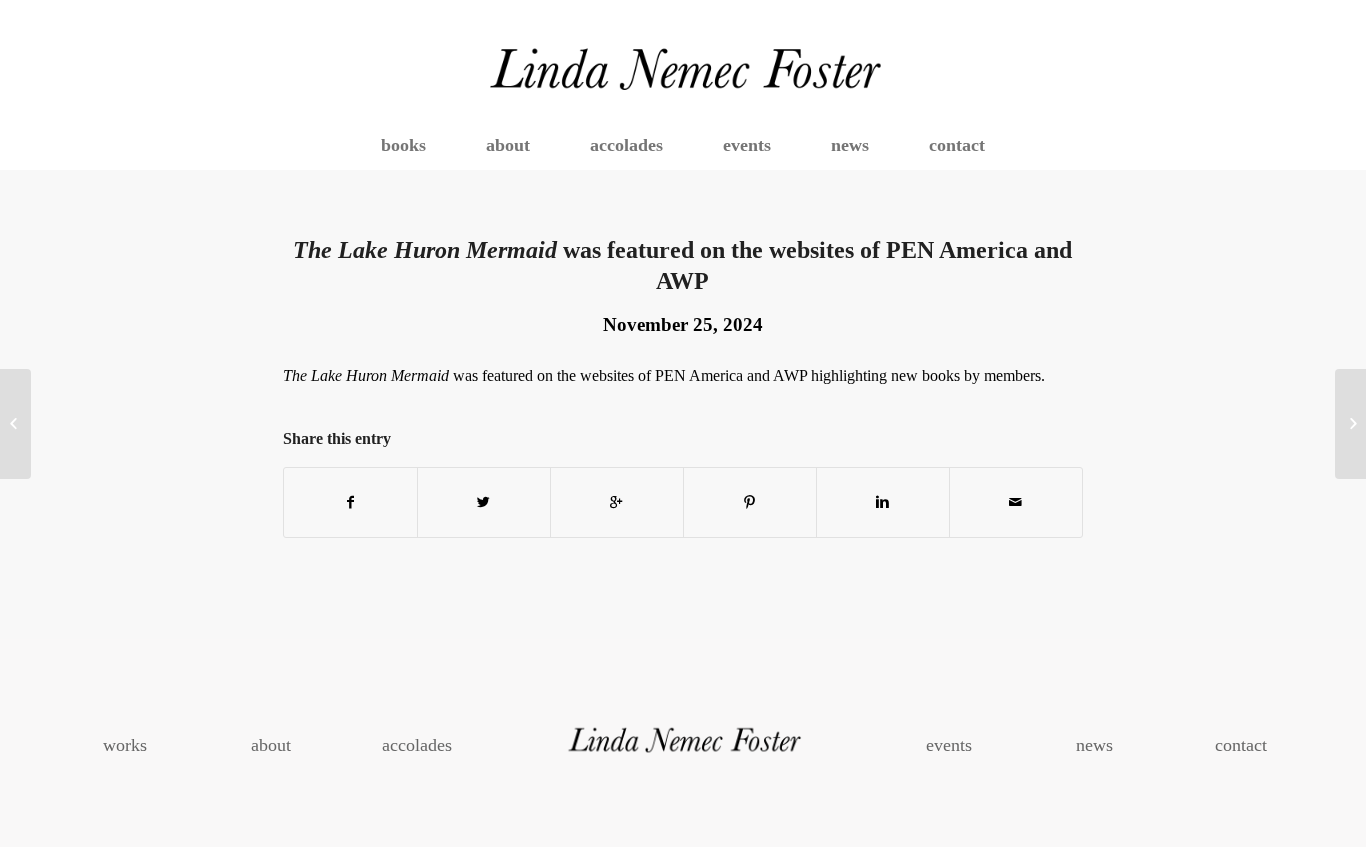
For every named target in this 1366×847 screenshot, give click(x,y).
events (949, 745)
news (1094, 745)
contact (1241, 745)
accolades (417, 745)
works (125, 745)
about (271, 745)
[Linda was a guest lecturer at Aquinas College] (15, 424)
